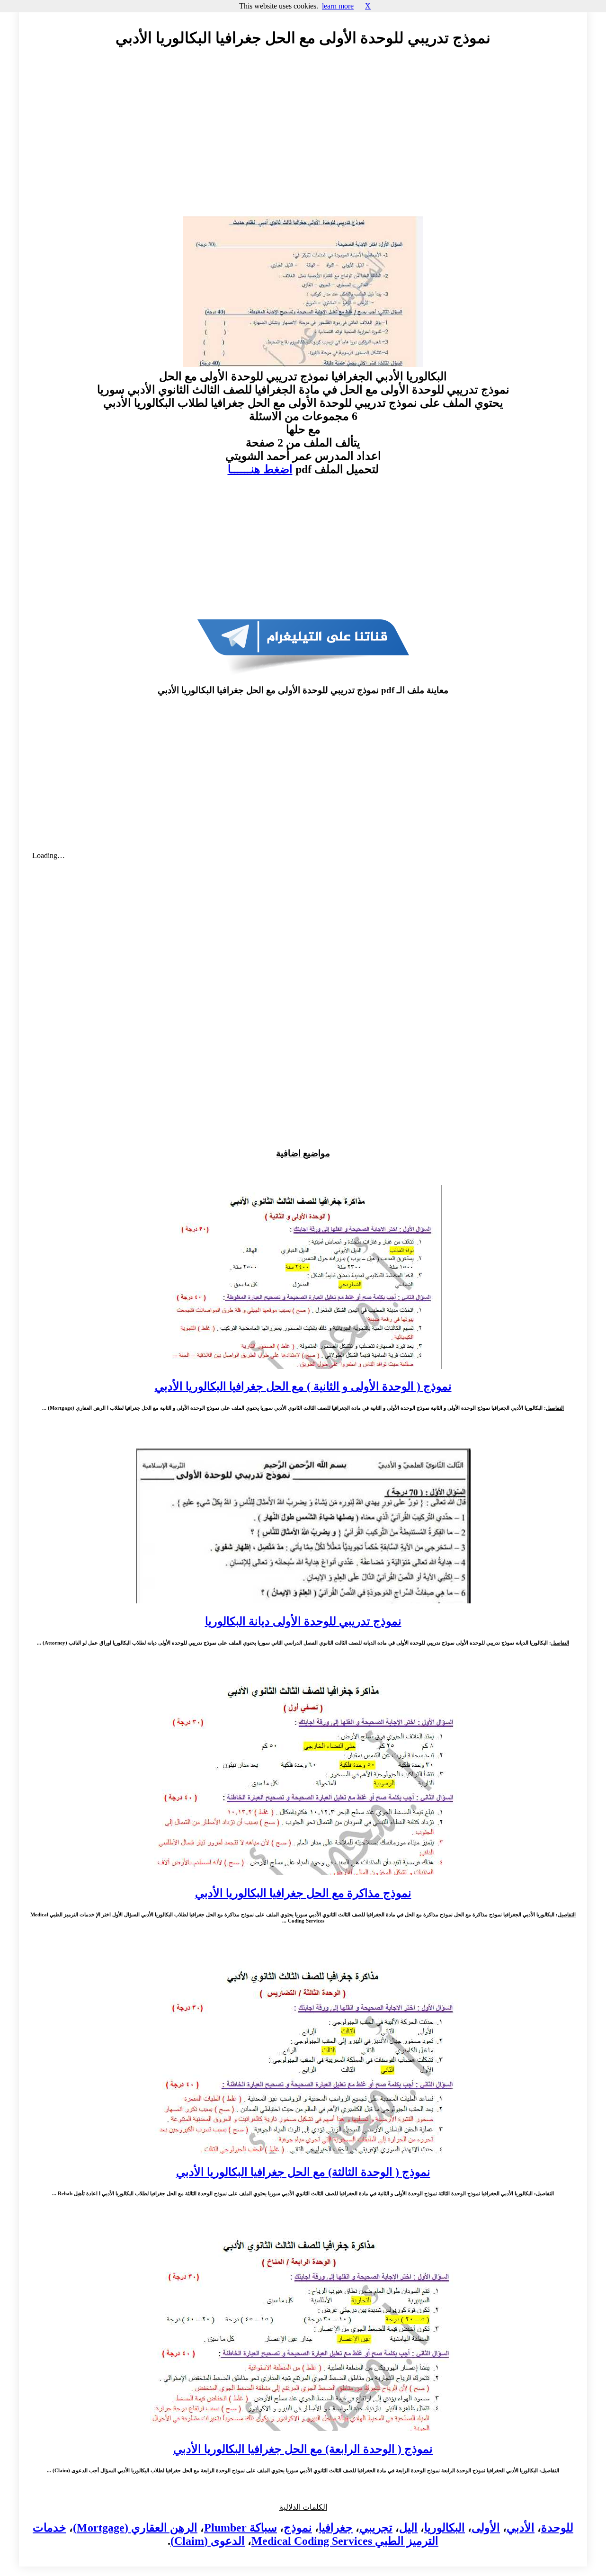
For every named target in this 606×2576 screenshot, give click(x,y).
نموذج (298, 2528)
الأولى (486, 2528)
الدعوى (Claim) (208, 2541)
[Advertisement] (303, 141)
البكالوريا (445, 2528)
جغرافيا (336, 2528)
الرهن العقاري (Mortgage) (135, 2528)
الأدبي (521, 2528)
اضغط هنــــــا (260, 469)
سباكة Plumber (241, 2528)
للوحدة (557, 2528)
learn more (338, 6)
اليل (408, 2528)
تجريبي (376, 2528)
